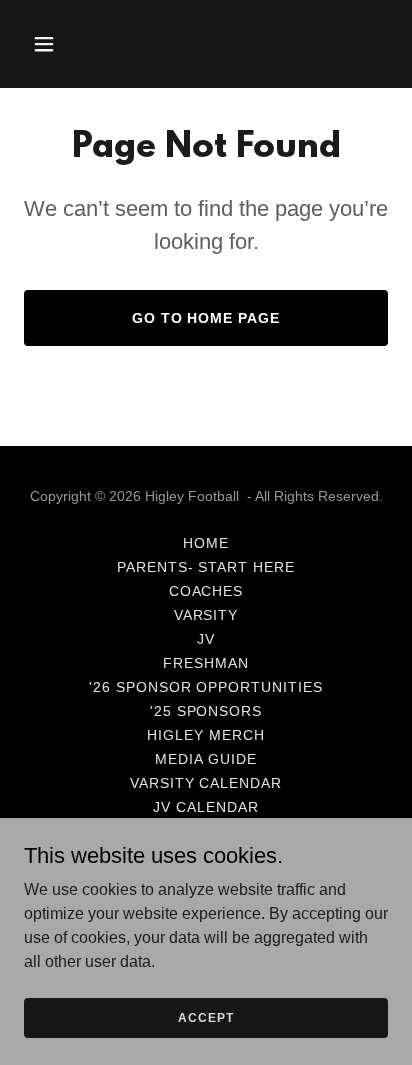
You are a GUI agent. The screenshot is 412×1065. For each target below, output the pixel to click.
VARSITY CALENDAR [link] (206, 783)
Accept (205, 1017)
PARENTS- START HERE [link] (206, 567)
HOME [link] (206, 543)
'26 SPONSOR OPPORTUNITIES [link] (206, 687)
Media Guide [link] (206, 759)
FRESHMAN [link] (206, 663)
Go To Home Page (206, 318)
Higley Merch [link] (206, 735)
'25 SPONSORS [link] (206, 711)
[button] (51, 44)
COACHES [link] (206, 591)
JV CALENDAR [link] (206, 807)
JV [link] (206, 639)
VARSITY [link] (206, 615)
